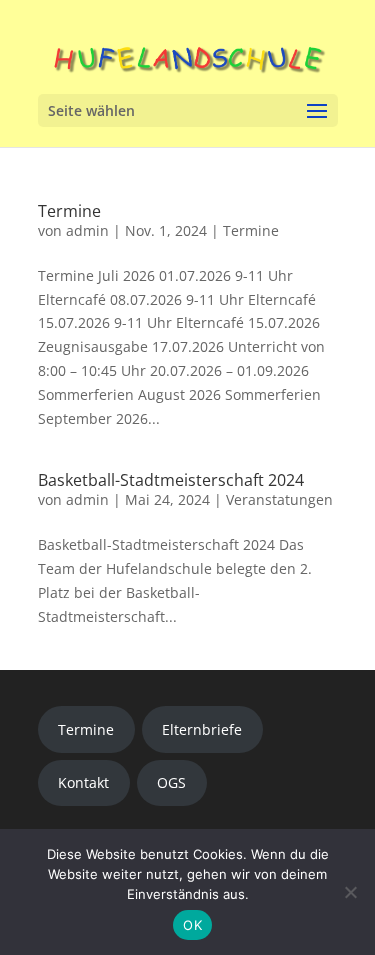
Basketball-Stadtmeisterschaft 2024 (171, 480)
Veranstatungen (279, 499)
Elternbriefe (202, 729)
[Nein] (350, 892)
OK (192, 925)
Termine (69, 211)
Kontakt (83, 782)
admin (87, 230)
